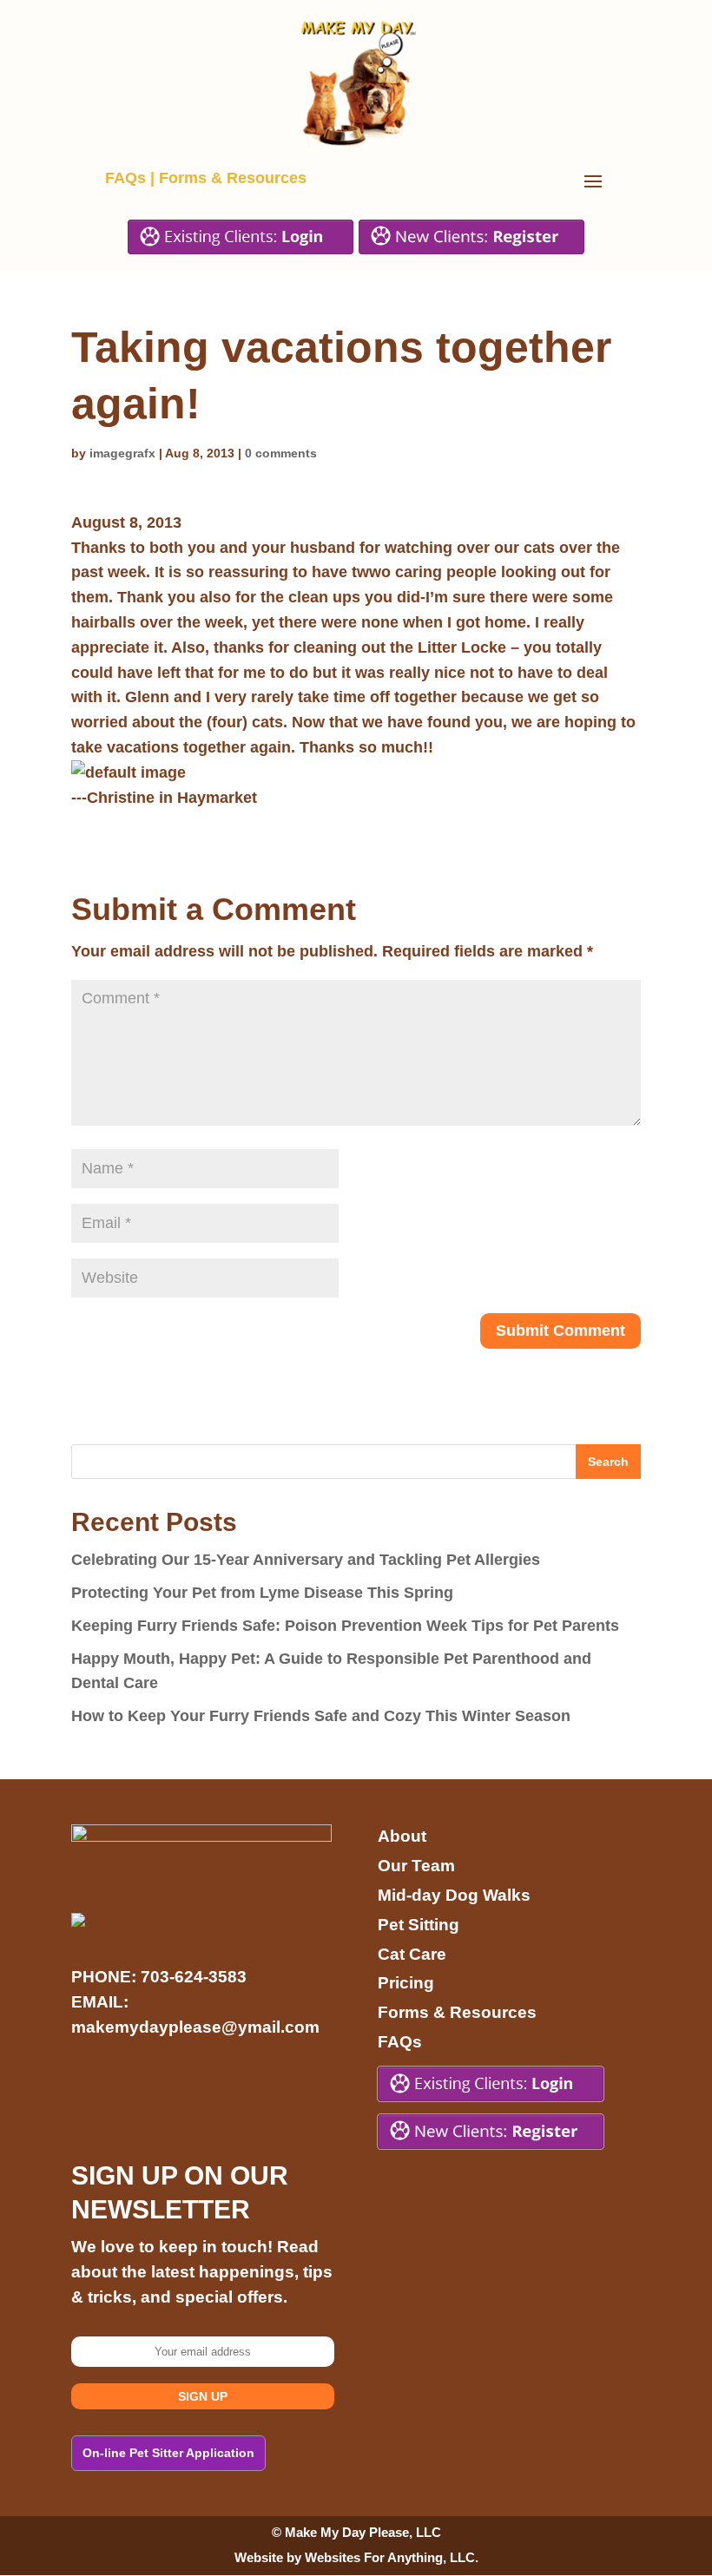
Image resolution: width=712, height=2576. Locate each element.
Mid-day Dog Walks (454, 1895)
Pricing (406, 1983)
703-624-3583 (194, 1977)
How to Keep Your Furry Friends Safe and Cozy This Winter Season (321, 1716)
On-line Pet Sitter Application (168, 2453)
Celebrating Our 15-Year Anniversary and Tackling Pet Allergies (306, 1560)
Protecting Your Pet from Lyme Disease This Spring (262, 1593)
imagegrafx (122, 453)
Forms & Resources (233, 178)
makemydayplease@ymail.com (195, 2027)
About (402, 1836)
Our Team (416, 1866)
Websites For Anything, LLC (390, 2557)
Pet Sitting (419, 1925)
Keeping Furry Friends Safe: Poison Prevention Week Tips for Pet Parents (345, 1626)
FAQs (125, 178)
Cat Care (412, 1954)
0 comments (281, 453)
